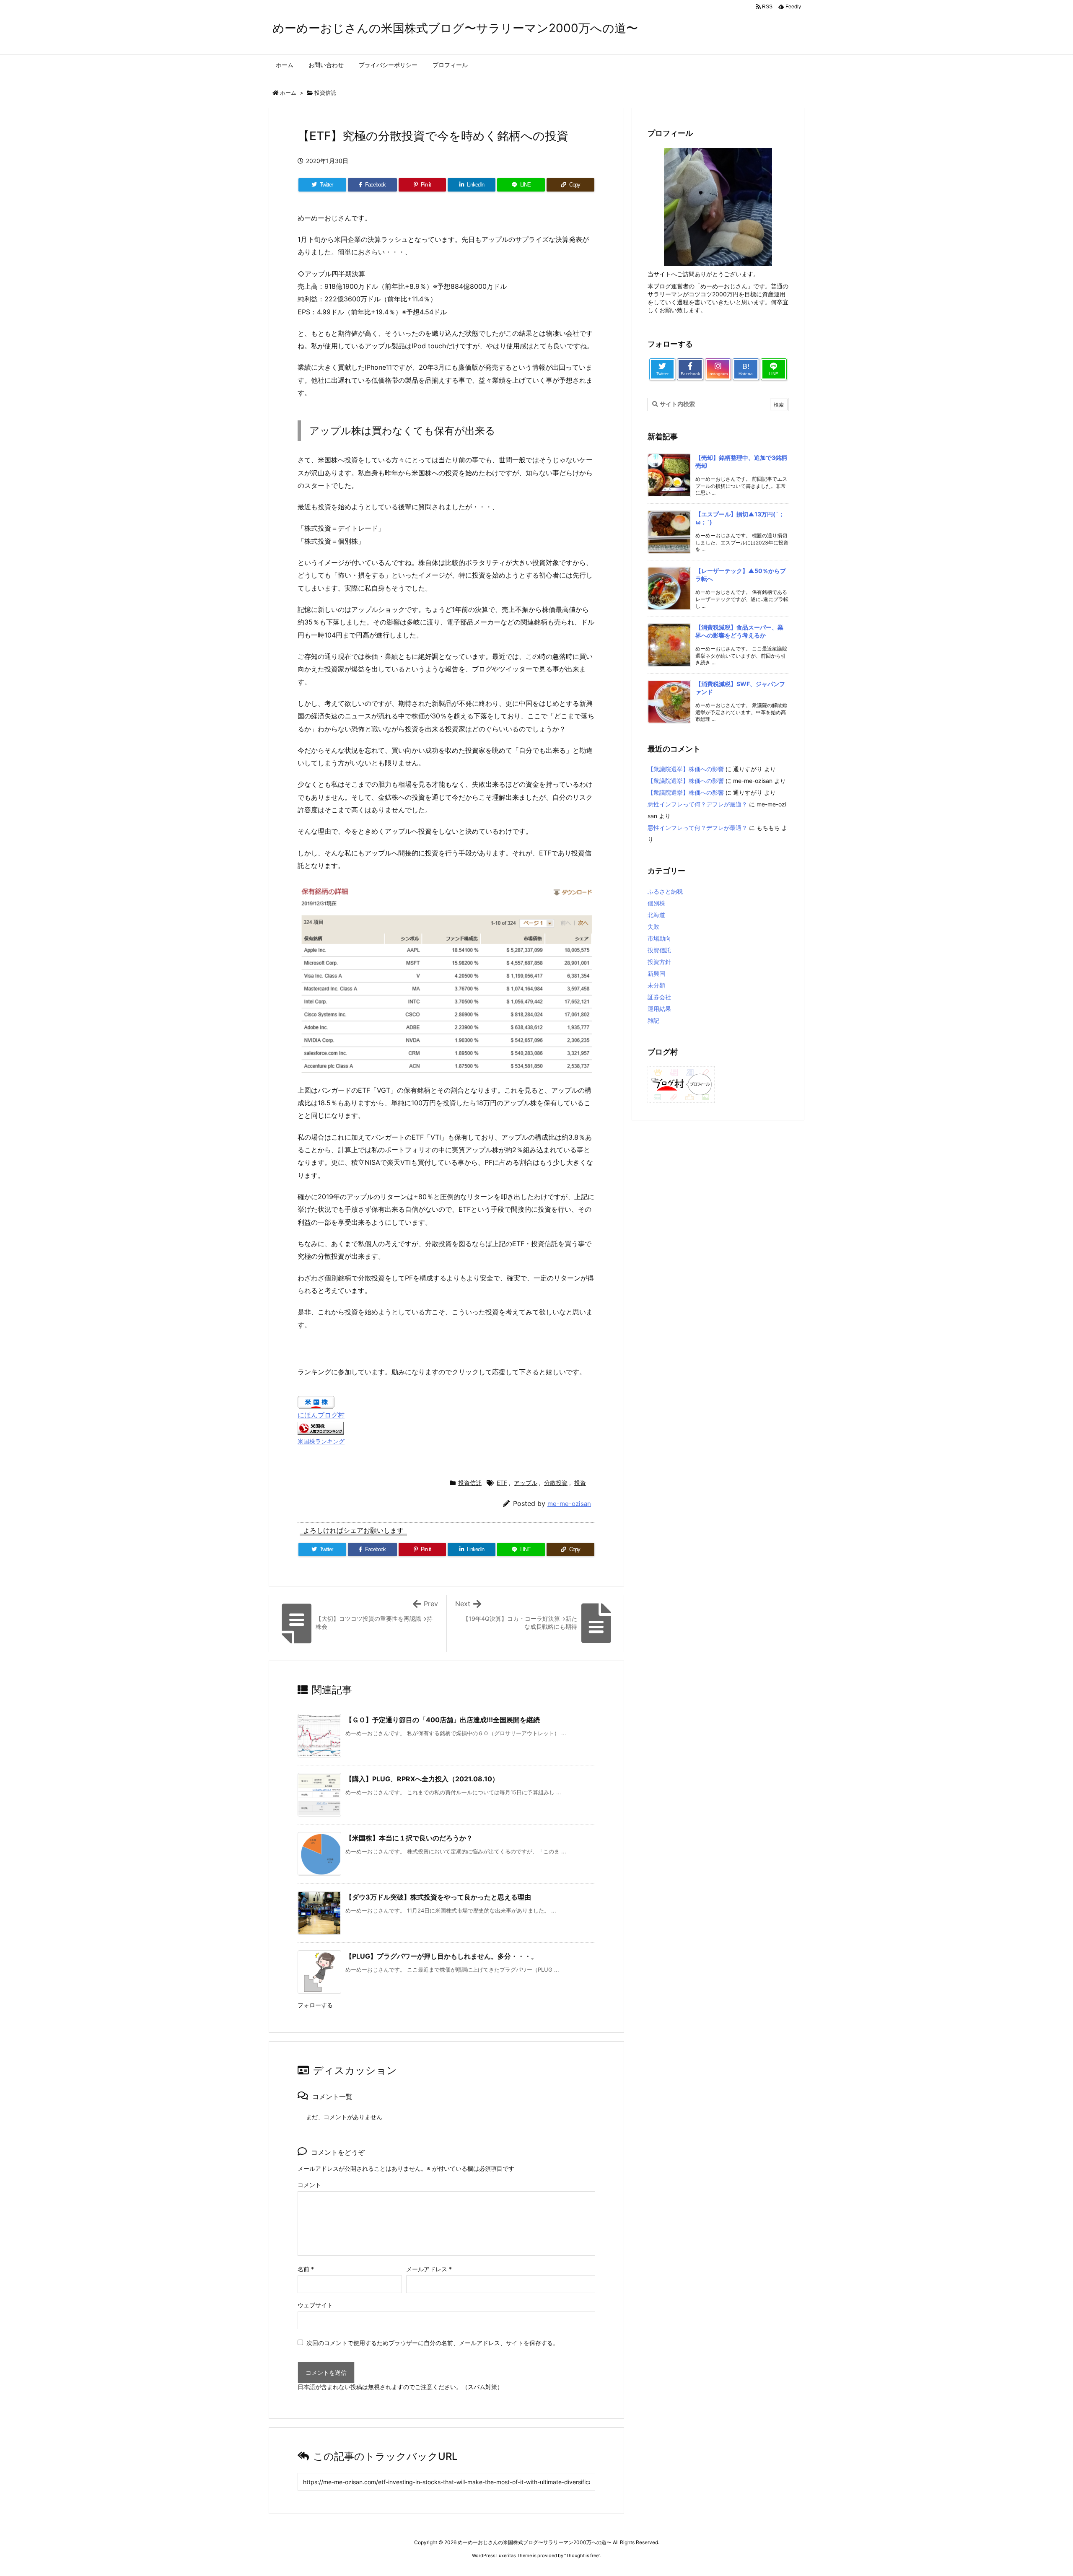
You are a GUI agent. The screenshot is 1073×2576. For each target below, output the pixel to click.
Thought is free (582, 2555)
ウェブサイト (315, 2305)
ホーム (288, 93)
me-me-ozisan (569, 1504)
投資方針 (659, 962)
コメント (309, 2185)
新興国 (656, 973)
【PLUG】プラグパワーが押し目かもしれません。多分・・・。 (442, 1956)
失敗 (653, 926)
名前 (306, 2269)
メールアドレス (429, 2269)
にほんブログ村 (321, 1415)
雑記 (653, 1020)
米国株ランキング (321, 1441)
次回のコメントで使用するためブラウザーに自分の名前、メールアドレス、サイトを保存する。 (433, 2343)
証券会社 (659, 997)
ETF (502, 1483)
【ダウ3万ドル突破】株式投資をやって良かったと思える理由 (438, 1897)
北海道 (656, 915)
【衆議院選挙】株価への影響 (686, 769)
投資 (580, 1483)
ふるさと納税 (665, 891)
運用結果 (659, 1009)
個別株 (656, 903)
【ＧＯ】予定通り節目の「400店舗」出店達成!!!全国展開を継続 (443, 1720)
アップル (526, 1483)
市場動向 (659, 938)
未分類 (656, 985)
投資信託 (325, 93)
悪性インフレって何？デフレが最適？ (697, 804)
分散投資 (556, 1483)
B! (746, 369)
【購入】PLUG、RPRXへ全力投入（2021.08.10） (422, 1779)
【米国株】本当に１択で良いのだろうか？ (409, 1838)
